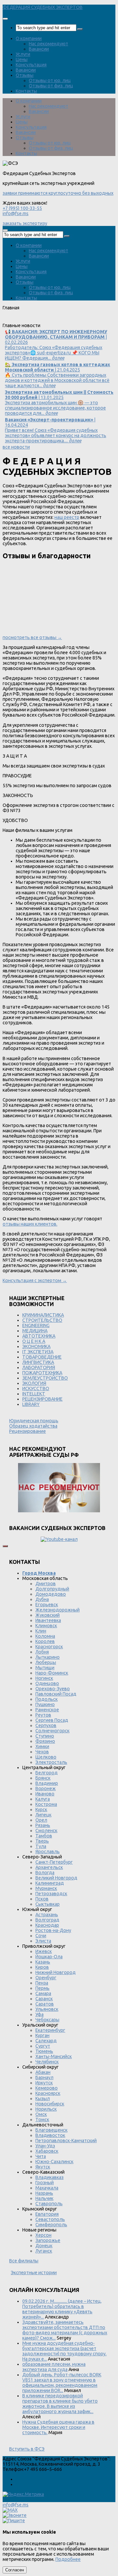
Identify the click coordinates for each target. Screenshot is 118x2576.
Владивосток (50, 2135)
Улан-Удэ (45, 2146)
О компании (29, 38)
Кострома (46, 1804)
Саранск (44, 1999)
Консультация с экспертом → (35, 1280)
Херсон (43, 2235)
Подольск (47, 1699)
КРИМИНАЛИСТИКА (43, 1315)
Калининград (50, 1883)
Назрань (44, 2193)
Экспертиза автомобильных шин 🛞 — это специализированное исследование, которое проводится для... (59, 403)
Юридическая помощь (34, 1421)
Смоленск (46, 1831)
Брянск (43, 1778)
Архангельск (49, 1867)
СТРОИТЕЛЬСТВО (42, 1320)
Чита (41, 2156)
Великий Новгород (56, 1878)
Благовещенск (51, 2130)
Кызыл (43, 2099)
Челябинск (47, 2062)
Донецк (44, 2246)
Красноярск (48, 2093)
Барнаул (44, 2077)
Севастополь (50, 2219)
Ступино (45, 1736)
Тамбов (44, 1836)
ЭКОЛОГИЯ (34, 1383)
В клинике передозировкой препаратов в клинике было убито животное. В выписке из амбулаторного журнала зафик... (60, 2404)
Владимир (47, 1783)
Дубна (42, 1599)
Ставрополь (49, 2204)
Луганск (44, 2251)
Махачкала (47, 2188)
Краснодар (47, 1925)
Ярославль (48, 1852)
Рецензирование (28, 1431)
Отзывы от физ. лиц (51, 86)
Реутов (43, 1715)
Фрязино (45, 1741)
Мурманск (46, 1888)
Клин (41, 1631)
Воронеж (46, 1788)
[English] (15, 320)
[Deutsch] (24, 320)
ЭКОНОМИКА (36, 1346)
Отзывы (25, 75)
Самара (43, 1993)
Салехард (46, 2041)
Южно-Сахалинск (54, 2162)
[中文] (86, 320)
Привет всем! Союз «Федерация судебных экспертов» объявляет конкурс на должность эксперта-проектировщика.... (56, 430)
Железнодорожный (58, 1610)
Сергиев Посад (52, 1720)
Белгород (47, 1773)
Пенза (42, 1983)
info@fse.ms (16, 213)
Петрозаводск (51, 1894)
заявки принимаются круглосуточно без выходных (58, 193)
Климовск (46, 1626)
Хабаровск (47, 2151)
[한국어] (69, 320)
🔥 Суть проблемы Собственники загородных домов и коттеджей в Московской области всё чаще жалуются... (58, 375)
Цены (22, 59)
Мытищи (45, 1668)
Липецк (43, 1815)
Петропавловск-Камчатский (66, 2141)
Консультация (31, 65)
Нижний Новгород (56, 1972)
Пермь (42, 1988)
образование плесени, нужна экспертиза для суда (54, 2367)
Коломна (45, 1636)
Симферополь (51, 2225)
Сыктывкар (48, 1904)
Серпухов (46, 1725)
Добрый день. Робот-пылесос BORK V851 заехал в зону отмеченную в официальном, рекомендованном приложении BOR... (62, 2383)
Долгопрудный (52, 1589)
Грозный (45, 2183)
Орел (41, 1820)
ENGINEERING (36, 1325)
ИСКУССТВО (36, 1388)
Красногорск (49, 1647)
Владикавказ (49, 2177)
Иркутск (44, 2083)
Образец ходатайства (33, 1426)
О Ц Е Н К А (34, 1341)
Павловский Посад (56, 1694)
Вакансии (39, 49)
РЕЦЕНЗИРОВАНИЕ (42, 1399)
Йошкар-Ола (49, 1957)
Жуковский (48, 1615)
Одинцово (47, 1683)
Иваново (45, 1794)
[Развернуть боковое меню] (5, 1546)
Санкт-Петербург (54, 1862)
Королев (45, 1641)
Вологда (45, 1873)
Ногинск (44, 1678)
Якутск (43, 2167)
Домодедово (51, 1594)
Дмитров (46, 1584)
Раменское (47, 1710)
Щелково (46, 1757)
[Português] (51, 320)
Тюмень (44, 2051)
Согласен (15, 2570)
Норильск (46, 2109)
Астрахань (47, 1915)
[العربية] (60, 320)
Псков (42, 1899)
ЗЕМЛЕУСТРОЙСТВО (45, 1378)
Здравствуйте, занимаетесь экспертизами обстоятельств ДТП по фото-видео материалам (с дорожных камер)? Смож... (65, 2330)
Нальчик (44, 2198)
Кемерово (47, 2088)
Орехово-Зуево (53, 1689)
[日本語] (77, 320)
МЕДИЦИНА (35, 1331)
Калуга (43, 1799)
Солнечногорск (52, 1731)
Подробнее (68, 2559)
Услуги (23, 54)
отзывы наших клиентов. (30, 1224)
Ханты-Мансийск (54, 2056)
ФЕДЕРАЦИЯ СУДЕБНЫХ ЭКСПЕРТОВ (43, 7)
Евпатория (47, 2214)
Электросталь (51, 1762)
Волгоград (47, 1920)
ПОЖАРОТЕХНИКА (42, 1373)
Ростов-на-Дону (53, 1930)
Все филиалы (24, 2261)
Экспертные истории (34, 2273)
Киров (42, 1967)
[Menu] (5, 19)
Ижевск (44, 1951)
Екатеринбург (50, 2030)
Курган (42, 2035)
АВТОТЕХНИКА (39, 1336)
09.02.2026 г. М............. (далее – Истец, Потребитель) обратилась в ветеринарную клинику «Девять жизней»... (62, 2309)
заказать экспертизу (25, 223)
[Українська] (7, 320)
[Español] (42, 320)
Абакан (43, 2072)
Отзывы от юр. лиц (50, 80)
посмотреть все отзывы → (32, 637)
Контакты (26, 91)
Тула (41, 1846)
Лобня (42, 1652)
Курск (41, 1810)
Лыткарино (48, 1657)
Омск (41, 2114)
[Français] (33, 320)
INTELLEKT (34, 1394)
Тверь (42, 1841)
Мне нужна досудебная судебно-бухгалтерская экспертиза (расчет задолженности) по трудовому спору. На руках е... (64, 2351)
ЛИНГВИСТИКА (38, 1362)
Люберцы (46, 1662)
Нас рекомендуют (49, 44)
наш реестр (67, 517)
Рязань (43, 1825)
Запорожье (48, 2240)
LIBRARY (31, 1404)
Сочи (41, 1936)
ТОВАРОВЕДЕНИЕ (42, 1357)
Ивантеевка (48, 1620)
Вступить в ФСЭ (27, 2449)
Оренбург (46, 1978)
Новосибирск (50, 2104)
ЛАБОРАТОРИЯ (39, 1367)
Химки (42, 1746)
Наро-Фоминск (52, 1673)
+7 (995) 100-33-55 (22, 208)
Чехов (42, 1752)
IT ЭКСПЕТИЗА (38, 1352)
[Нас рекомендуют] (59, 1488)
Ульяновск (47, 2009)
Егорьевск (47, 1605)
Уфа (39, 2014)
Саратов (45, 2004)
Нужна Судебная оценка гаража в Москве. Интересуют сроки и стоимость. (58, 2427)
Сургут (43, 2046)
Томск (42, 2120)
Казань (43, 1962)
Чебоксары (47, 2020)
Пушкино (45, 1704)
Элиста (43, 1941)
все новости (16, 447)
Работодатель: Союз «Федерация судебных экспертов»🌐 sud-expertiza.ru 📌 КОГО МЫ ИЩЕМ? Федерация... (56, 345)
